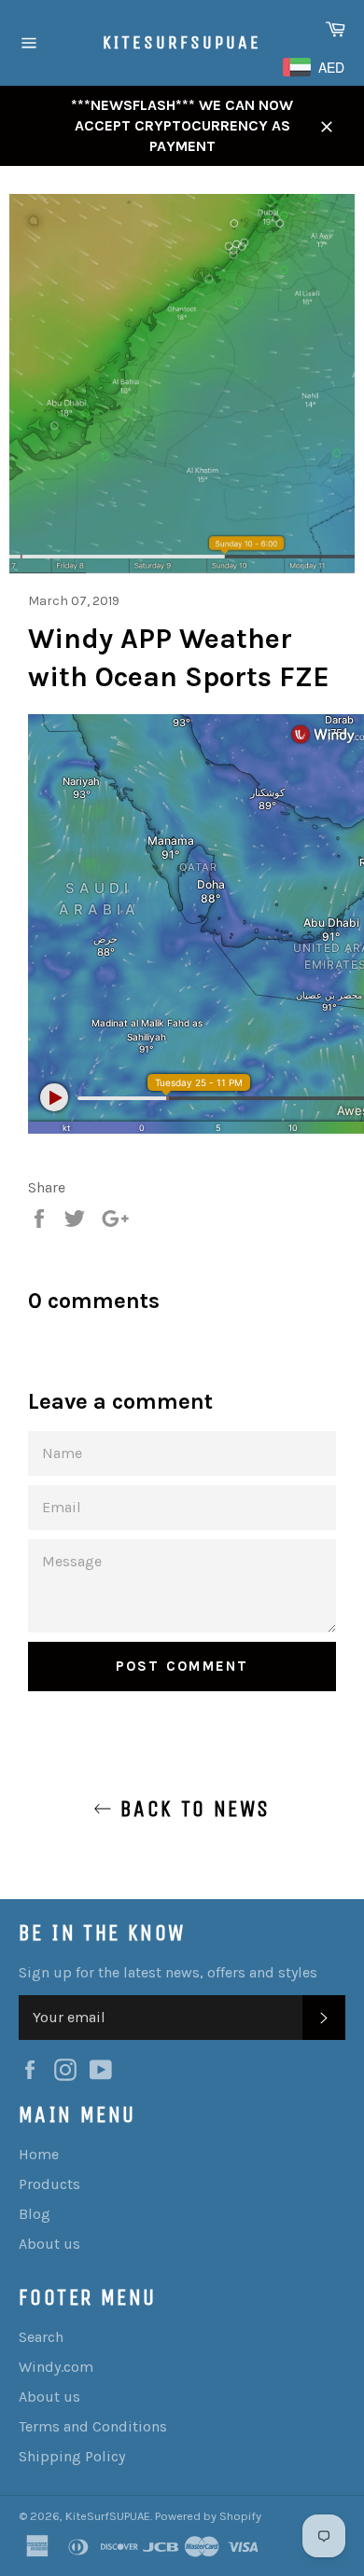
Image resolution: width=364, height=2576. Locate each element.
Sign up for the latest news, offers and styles (168, 1972)
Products (49, 2184)
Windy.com (56, 2367)
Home (39, 2154)
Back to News (191, 1809)
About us (49, 2244)
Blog (35, 2214)
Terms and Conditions (93, 2426)
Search (41, 2337)
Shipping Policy (72, 2456)
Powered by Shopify (208, 2516)
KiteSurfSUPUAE (182, 42)
